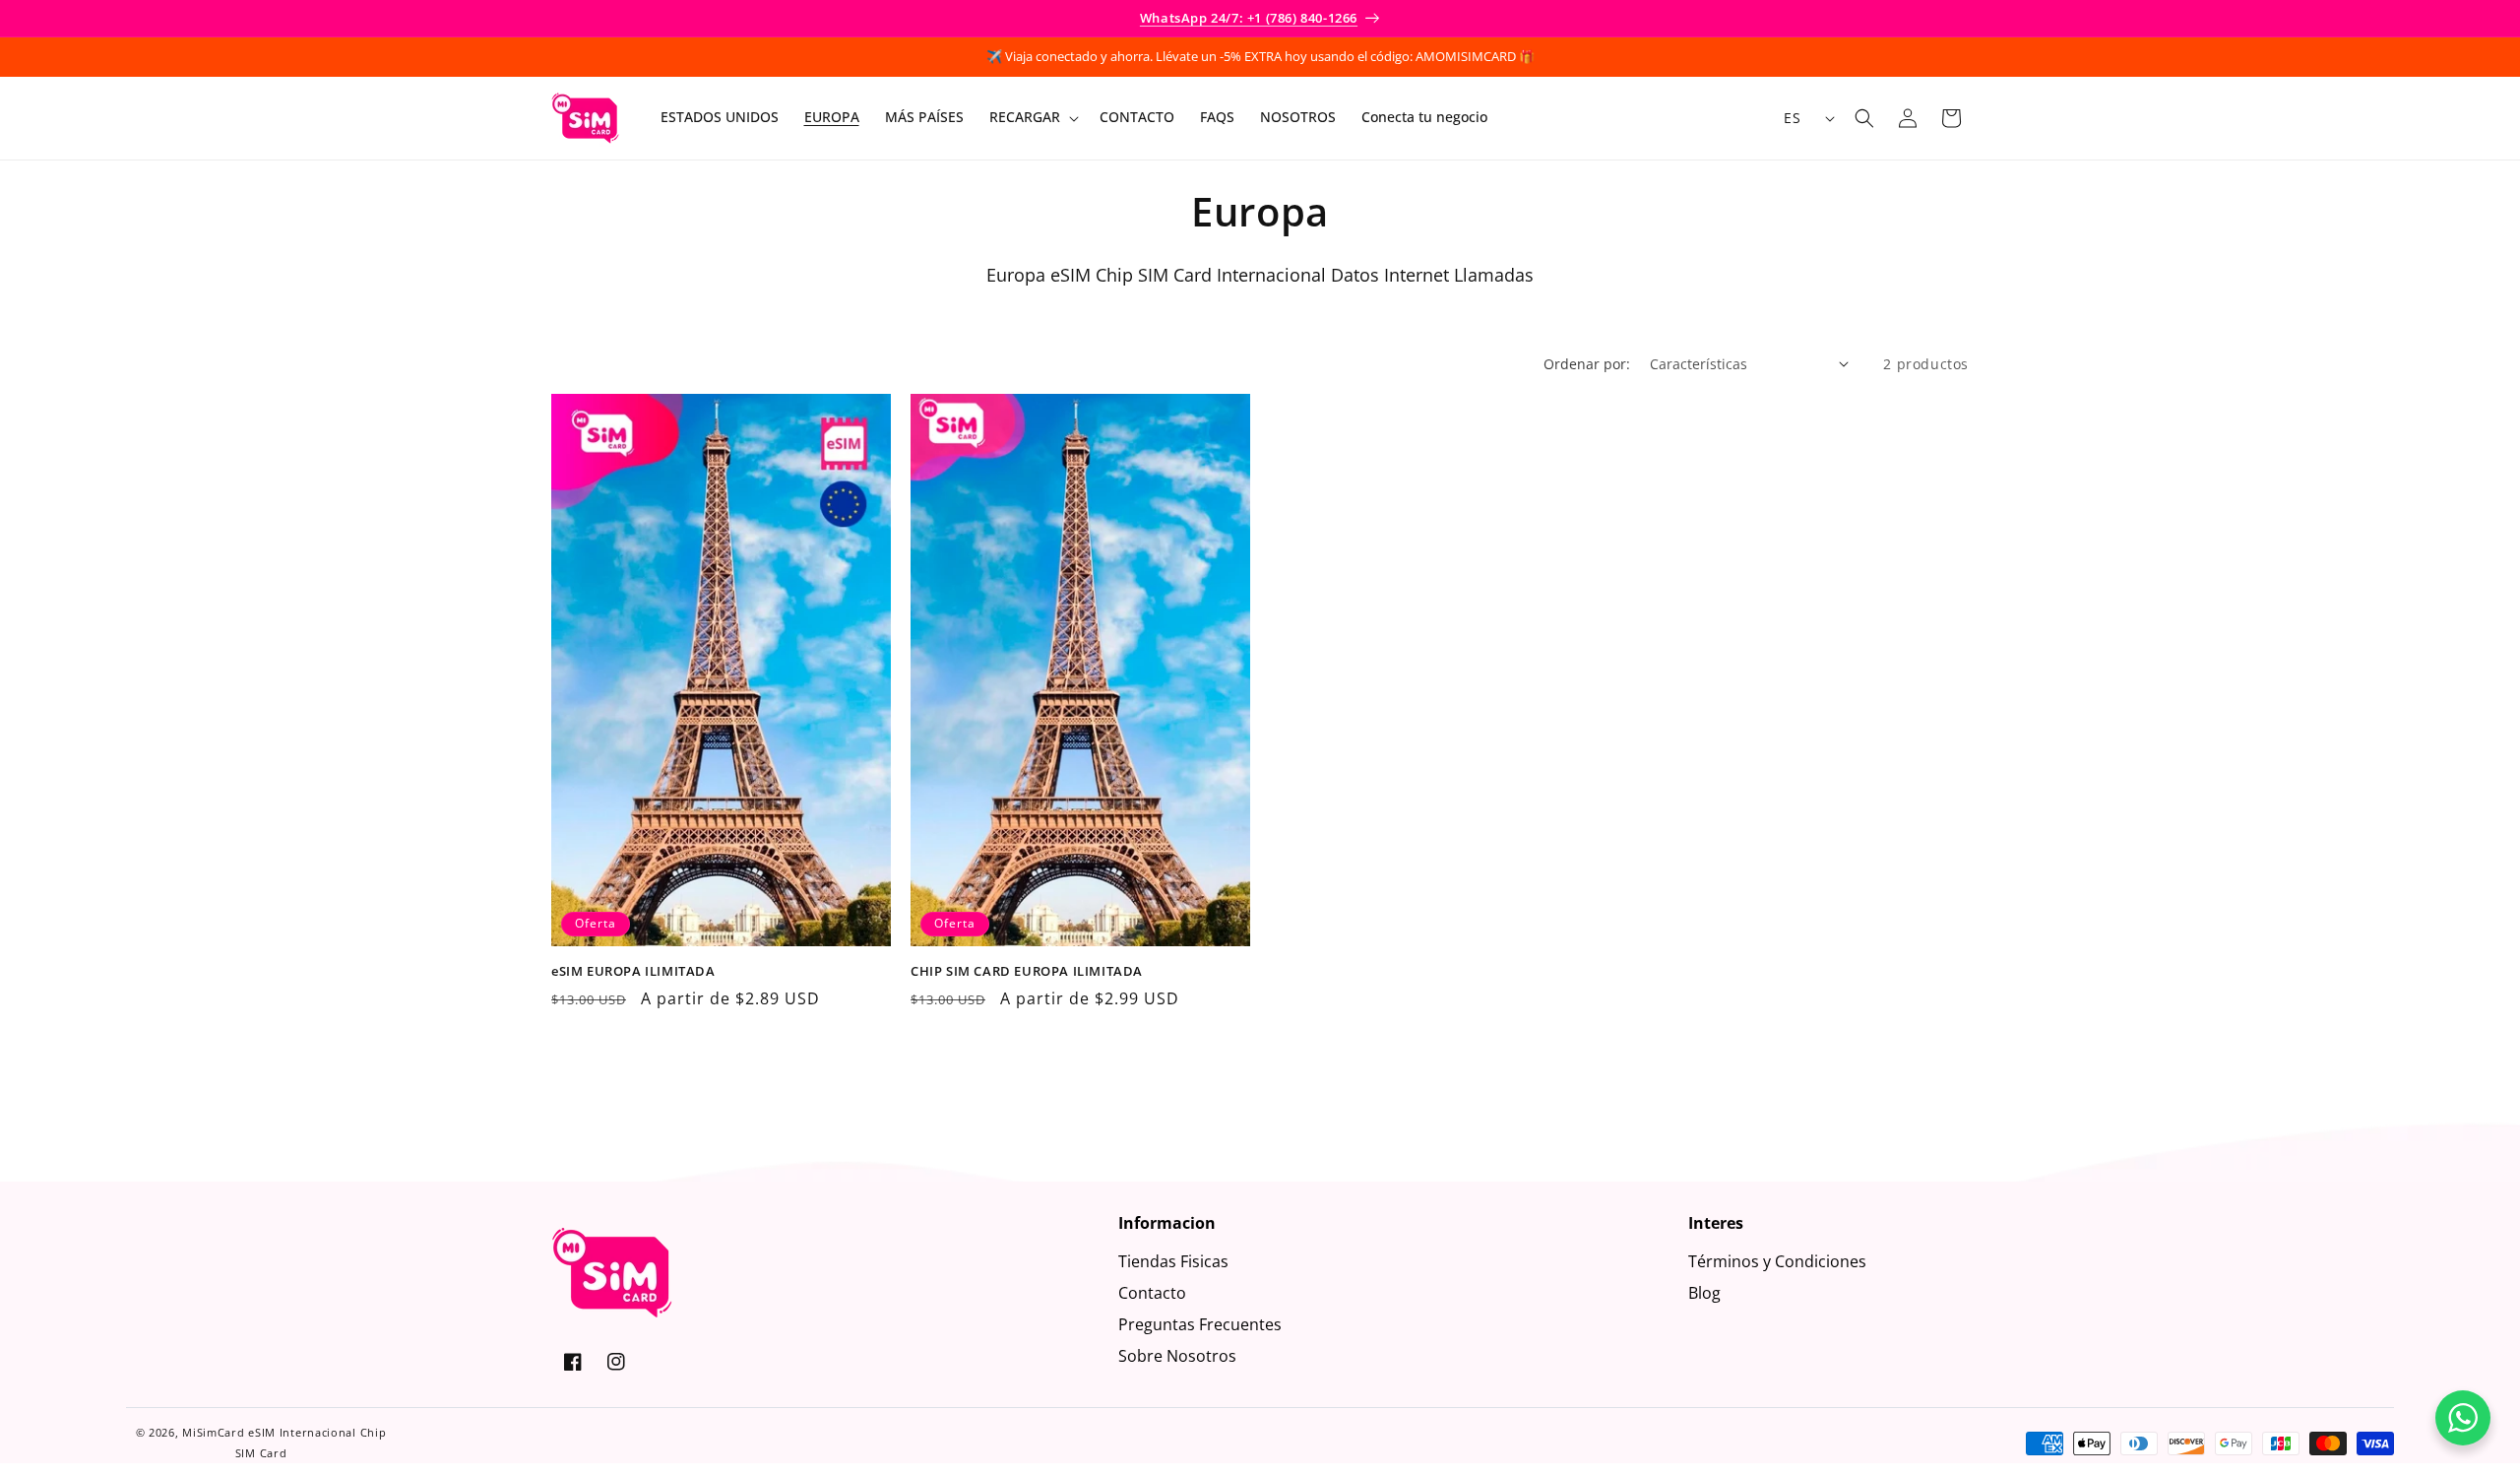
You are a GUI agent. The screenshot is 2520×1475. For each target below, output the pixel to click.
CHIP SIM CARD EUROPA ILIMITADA (1027, 970)
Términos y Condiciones (1777, 1261)
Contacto (1152, 1293)
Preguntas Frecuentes (1200, 1324)
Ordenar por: (1587, 364)
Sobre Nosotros (1177, 1356)
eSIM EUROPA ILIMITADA (633, 970)
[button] (1032, 118)
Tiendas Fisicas (1173, 1261)
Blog (1704, 1293)
